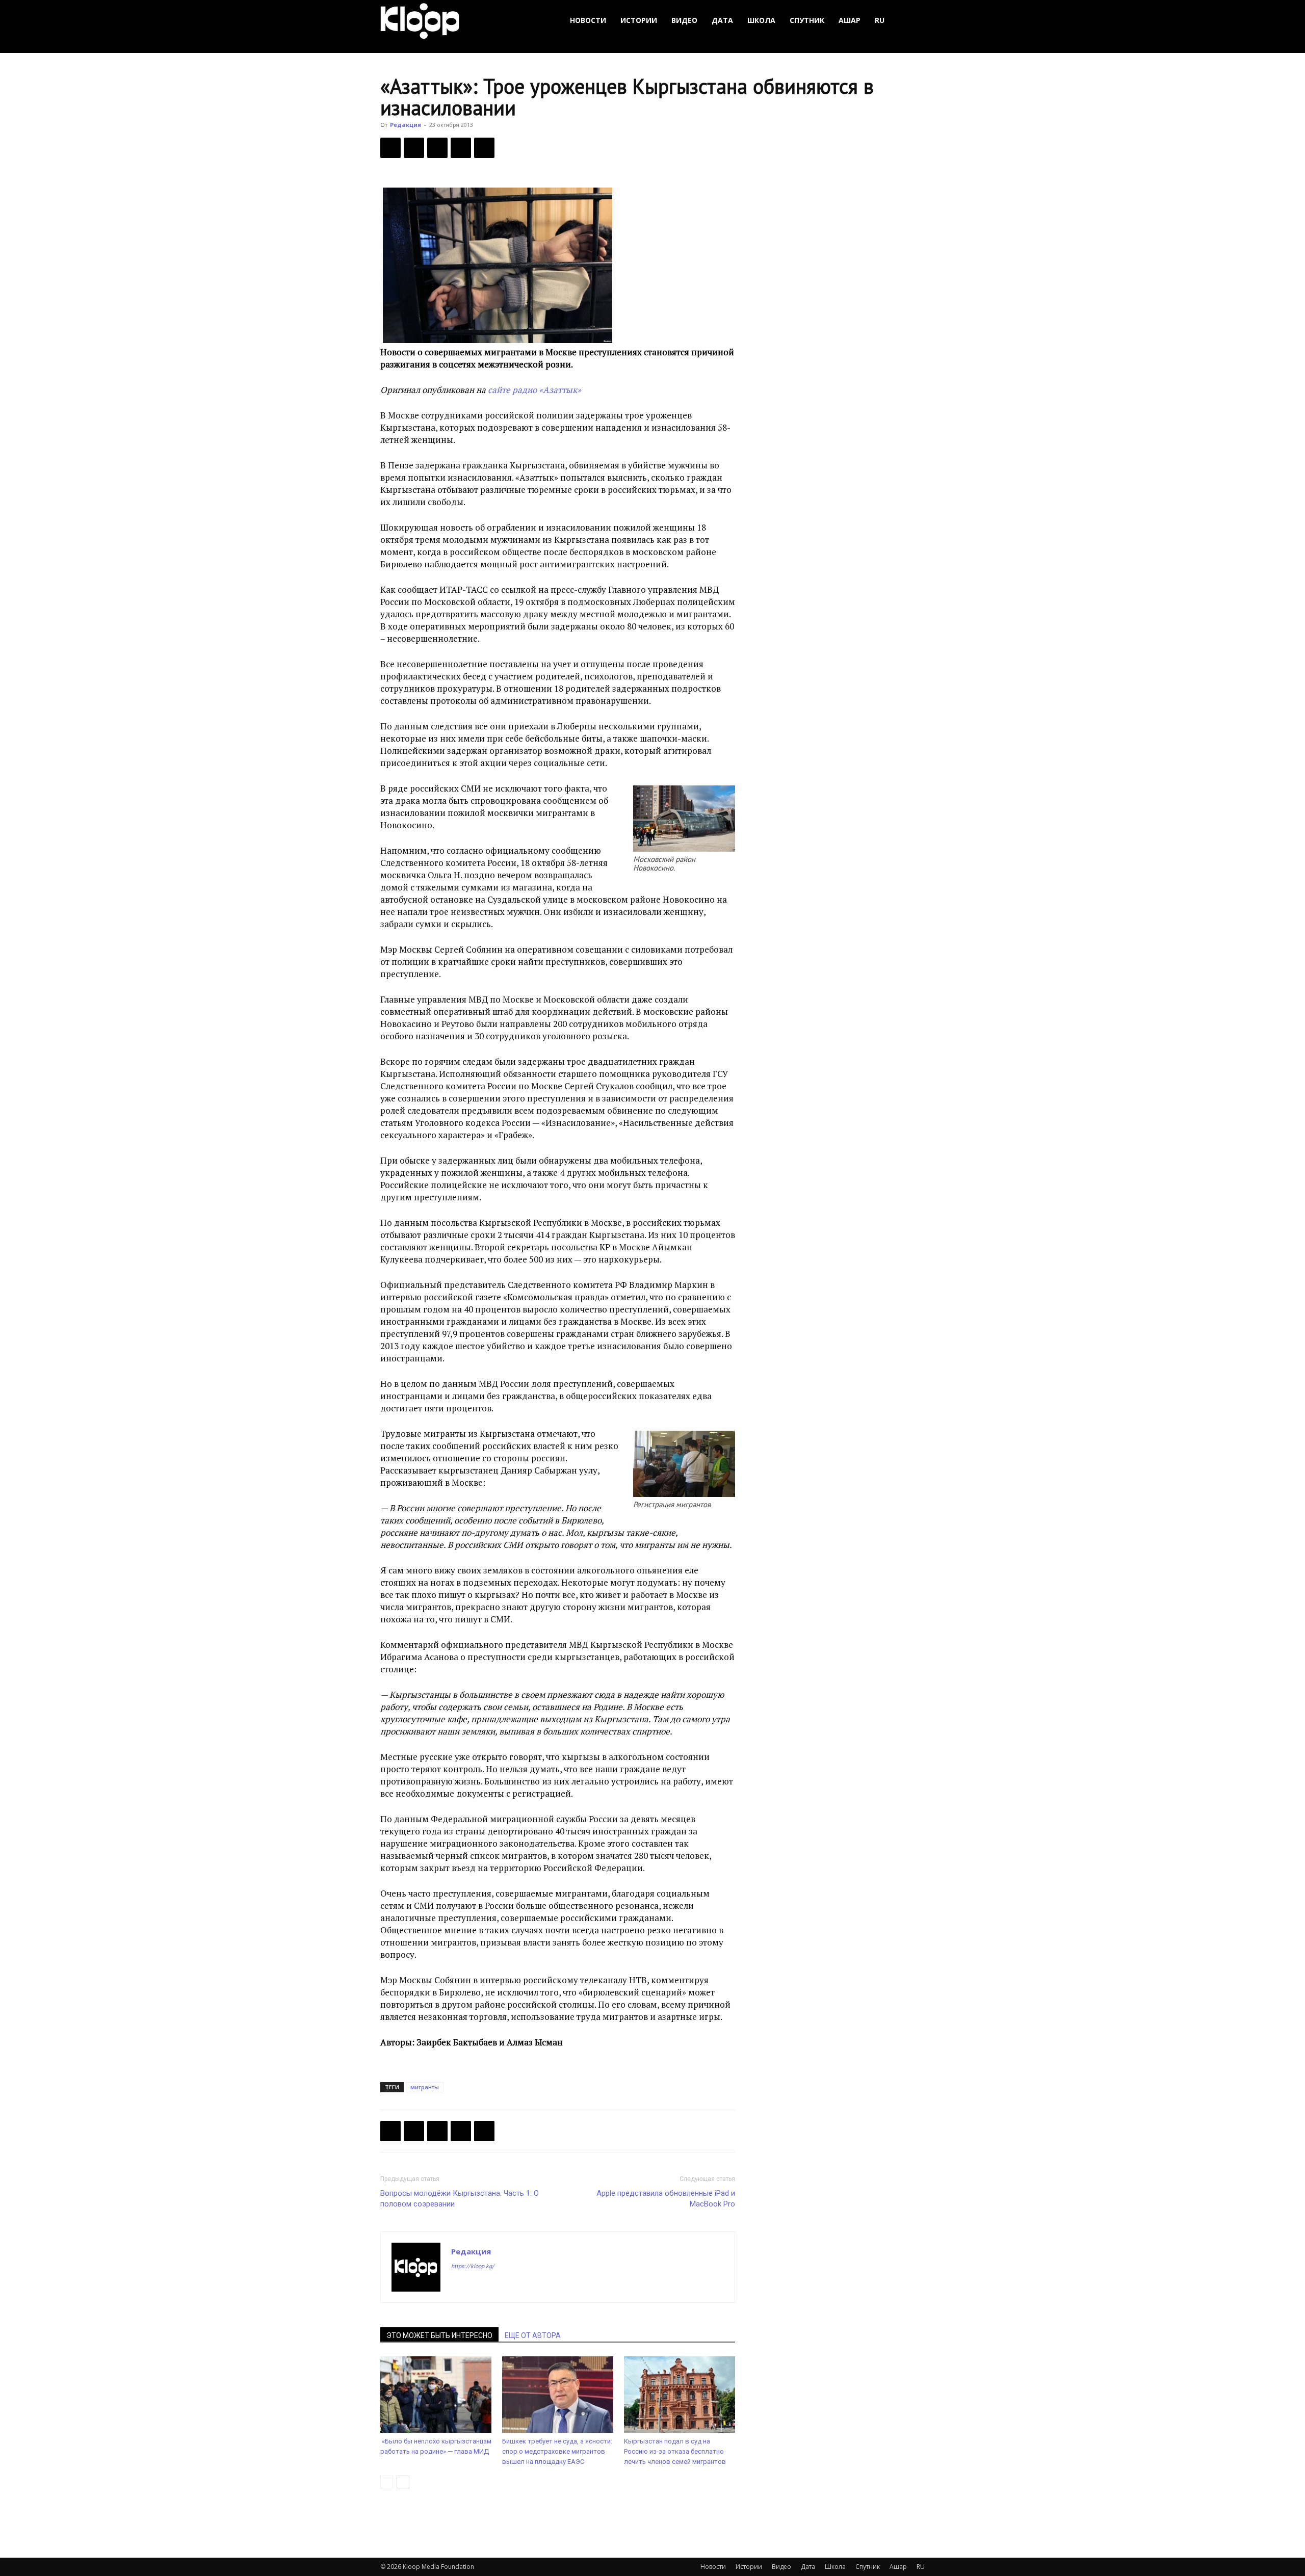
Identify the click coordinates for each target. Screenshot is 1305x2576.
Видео (684, 20)
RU (880, 20)
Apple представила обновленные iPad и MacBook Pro (666, 2199)
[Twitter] (414, 148)
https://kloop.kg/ (473, 2266)
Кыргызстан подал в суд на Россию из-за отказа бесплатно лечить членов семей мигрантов (675, 2451)
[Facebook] (390, 148)
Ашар (850, 20)
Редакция (406, 125)
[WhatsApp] (484, 148)
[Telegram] (461, 148)
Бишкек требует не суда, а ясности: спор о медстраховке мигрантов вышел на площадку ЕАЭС (557, 2451)
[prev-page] (387, 2482)
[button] (912, 21)
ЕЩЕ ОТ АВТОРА (533, 2335)
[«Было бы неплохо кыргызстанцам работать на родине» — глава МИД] (436, 2395)
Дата (722, 20)
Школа (761, 20)
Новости (588, 20)
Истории (639, 20)
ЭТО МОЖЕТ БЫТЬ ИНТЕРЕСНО (439, 2335)
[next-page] (403, 2482)
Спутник (807, 20)
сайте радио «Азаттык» (534, 390)
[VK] (437, 148)
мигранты (425, 2087)
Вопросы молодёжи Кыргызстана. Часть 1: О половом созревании (460, 2199)
